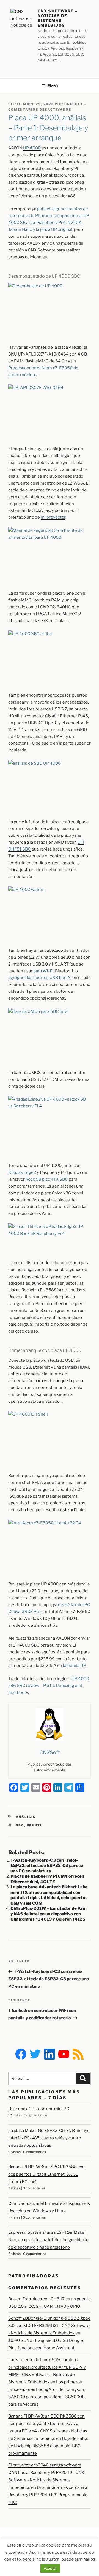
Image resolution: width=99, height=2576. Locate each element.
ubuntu (35, 1825)
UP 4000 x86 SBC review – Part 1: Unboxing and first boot (49, 1686)
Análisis (26, 1817)
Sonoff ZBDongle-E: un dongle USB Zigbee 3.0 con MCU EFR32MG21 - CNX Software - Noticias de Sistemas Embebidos (49, 2326)
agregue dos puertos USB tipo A (39, 978)
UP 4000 (32, 148)
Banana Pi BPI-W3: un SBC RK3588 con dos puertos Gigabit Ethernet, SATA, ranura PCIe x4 (46, 2174)
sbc (20, 1825)
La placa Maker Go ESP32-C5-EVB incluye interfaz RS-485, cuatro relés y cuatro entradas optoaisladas (49, 2138)
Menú (53, 86)
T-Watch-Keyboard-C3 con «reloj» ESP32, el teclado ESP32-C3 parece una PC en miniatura (47, 1866)
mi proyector (53, 517)
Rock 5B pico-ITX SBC (47, 1179)
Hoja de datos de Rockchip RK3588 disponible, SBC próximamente (48, 2446)
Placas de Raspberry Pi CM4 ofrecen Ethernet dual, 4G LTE (47, 1879)
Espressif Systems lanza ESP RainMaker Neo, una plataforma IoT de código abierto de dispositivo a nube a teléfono (48, 2240)
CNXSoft (74, 104)
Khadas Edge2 (22, 1172)
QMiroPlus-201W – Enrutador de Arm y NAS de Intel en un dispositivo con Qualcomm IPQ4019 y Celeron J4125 (49, 1914)
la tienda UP (74, 1666)
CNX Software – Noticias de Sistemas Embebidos (57, 18)
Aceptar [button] (50, 2568)
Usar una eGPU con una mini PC (39, 2109)
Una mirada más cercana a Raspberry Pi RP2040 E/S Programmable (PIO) (48, 2495)
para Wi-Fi (43, 971)
